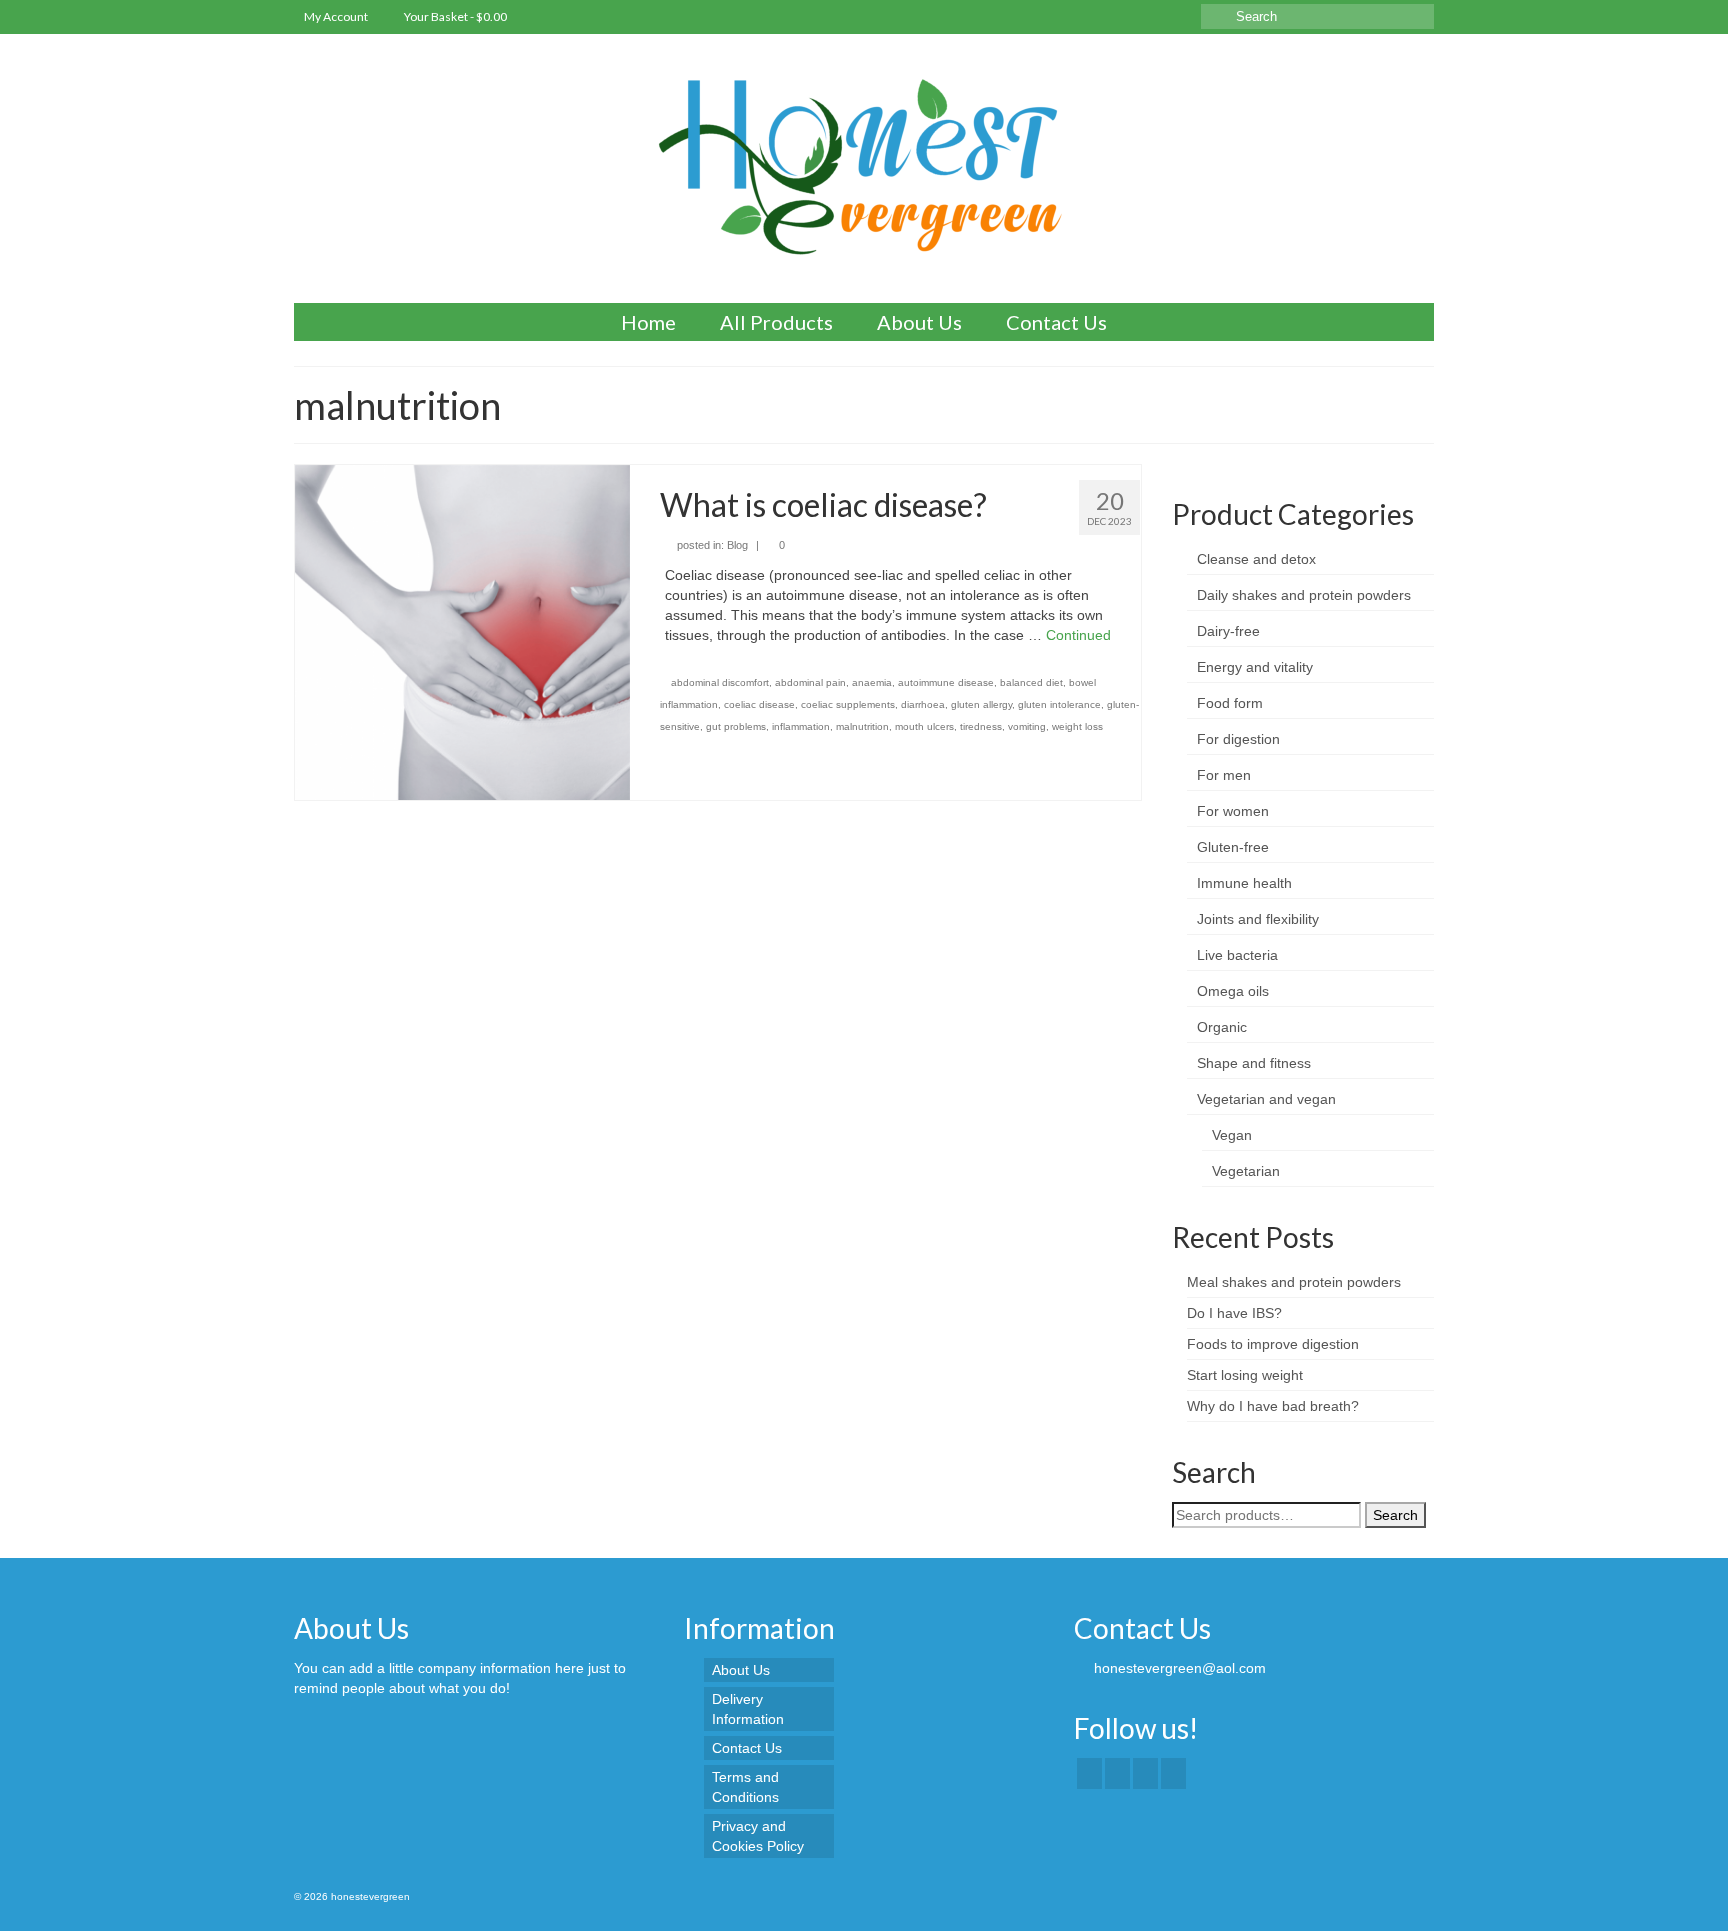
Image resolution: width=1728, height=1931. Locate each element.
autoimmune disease (946, 682)
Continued (1078, 635)
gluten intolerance (1059, 704)
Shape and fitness (1254, 1063)
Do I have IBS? (1234, 1313)
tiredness (981, 726)
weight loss (1077, 726)
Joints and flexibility (1258, 919)
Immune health (1244, 883)
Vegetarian (1246, 1171)
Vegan (1232, 1135)
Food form (1230, 703)
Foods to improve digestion (1273, 1344)
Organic (1222, 1027)
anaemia (872, 682)
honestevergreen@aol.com (1178, 1668)
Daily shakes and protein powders (1304, 595)
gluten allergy (981, 704)
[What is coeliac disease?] (462, 631)
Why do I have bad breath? (1273, 1406)
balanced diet (1031, 682)
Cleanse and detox (1256, 559)
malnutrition (862, 726)
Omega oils (1233, 991)
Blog (737, 545)
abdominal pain (810, 682)
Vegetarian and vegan (1266, 1099)
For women (1233, 811)
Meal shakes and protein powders (1294, 1282)
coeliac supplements (848, 704)
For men (1224, 775)
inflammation (801, 726)
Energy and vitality (1255, 667)
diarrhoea (923, 704)
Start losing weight (1245, 1375)
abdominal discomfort (720, 682)
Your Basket (454, 16)
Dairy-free (1228, 631)
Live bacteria (1237, 955)
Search (1395, 1515)
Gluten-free (1233, 847)
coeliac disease (759, 704)
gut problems (736, 726)
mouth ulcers (924, 726)
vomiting (1027, 726)
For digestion (1238, 739)
